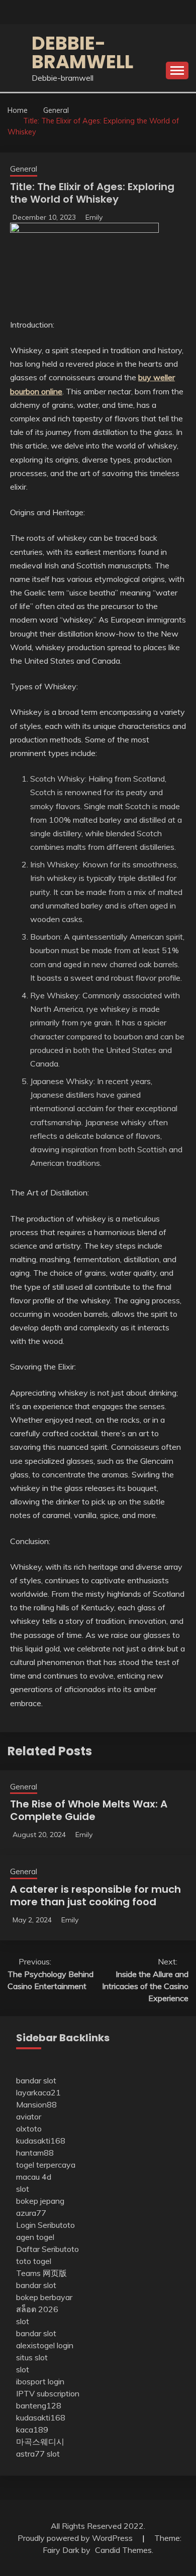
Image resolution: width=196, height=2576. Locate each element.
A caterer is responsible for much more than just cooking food (95, 1896)
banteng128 (39, 2405)
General (24, 169)
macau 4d (34, 2177)
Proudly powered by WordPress (76, 2538)
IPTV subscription (48, 2393)
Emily (94, 217)
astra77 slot (38, 2454)
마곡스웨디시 (40, 2442)
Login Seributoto (45, 2225)
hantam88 (35, 2153)
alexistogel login (45, 2345)
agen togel (35, 2237)
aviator (29, 2116)
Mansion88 (36, 2104)
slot (23, 2189)
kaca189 (32, 2430)
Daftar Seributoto (47, 2249)
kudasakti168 (41, 2141)
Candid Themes (123, 2550)
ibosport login (40, 2381)
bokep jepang (40, 2201)
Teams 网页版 (41, 2273)
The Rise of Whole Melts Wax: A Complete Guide (89, 1810)
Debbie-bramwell (82, 52)
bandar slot (36, 2080)
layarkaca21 (38, 2092)
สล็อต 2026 (37, 2309)
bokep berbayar (44, 2297)
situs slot (32, 2357)
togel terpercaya (46, 2165)
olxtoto (29, 2129)
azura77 (31, 2213)
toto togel (34, 2261)
